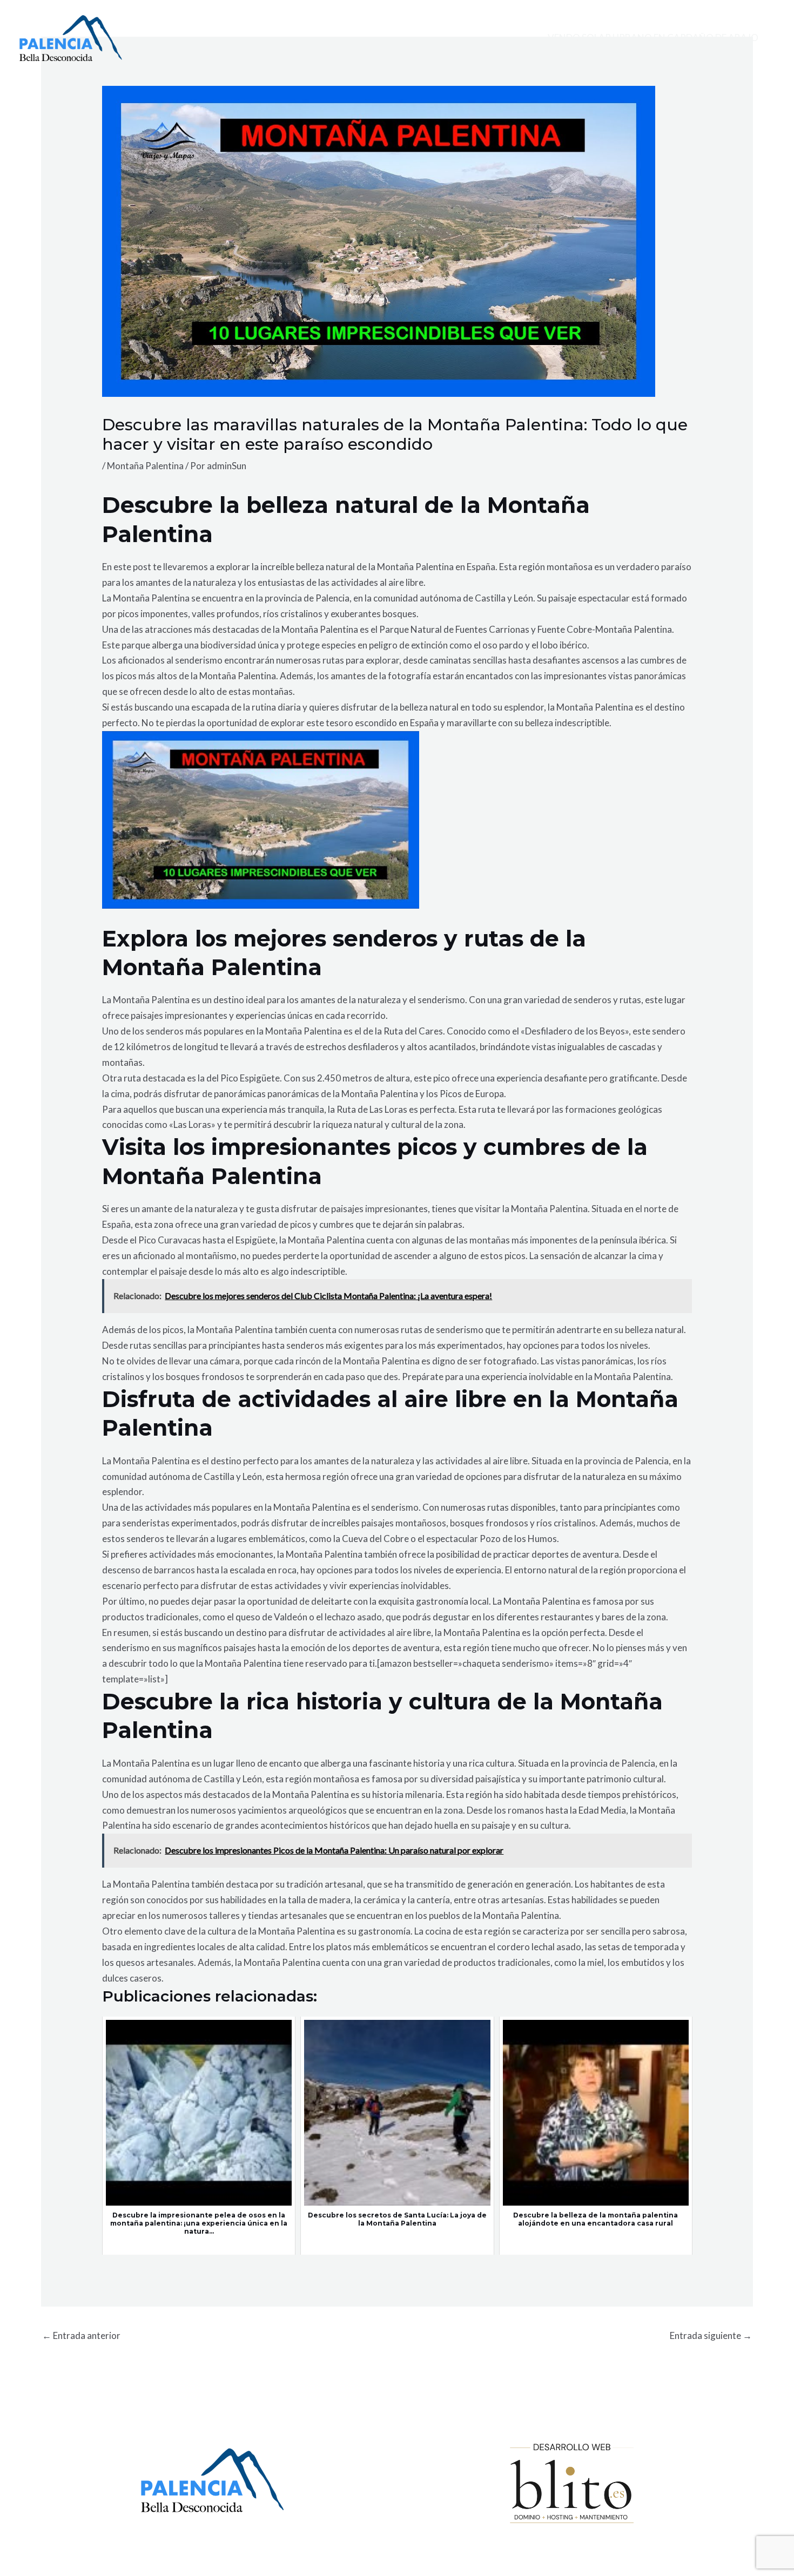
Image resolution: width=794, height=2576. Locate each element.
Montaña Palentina (145, 466)
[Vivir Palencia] (71, 37)
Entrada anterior (81, 2335)
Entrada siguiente (711, 2335)
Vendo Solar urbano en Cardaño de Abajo (653, 38)
